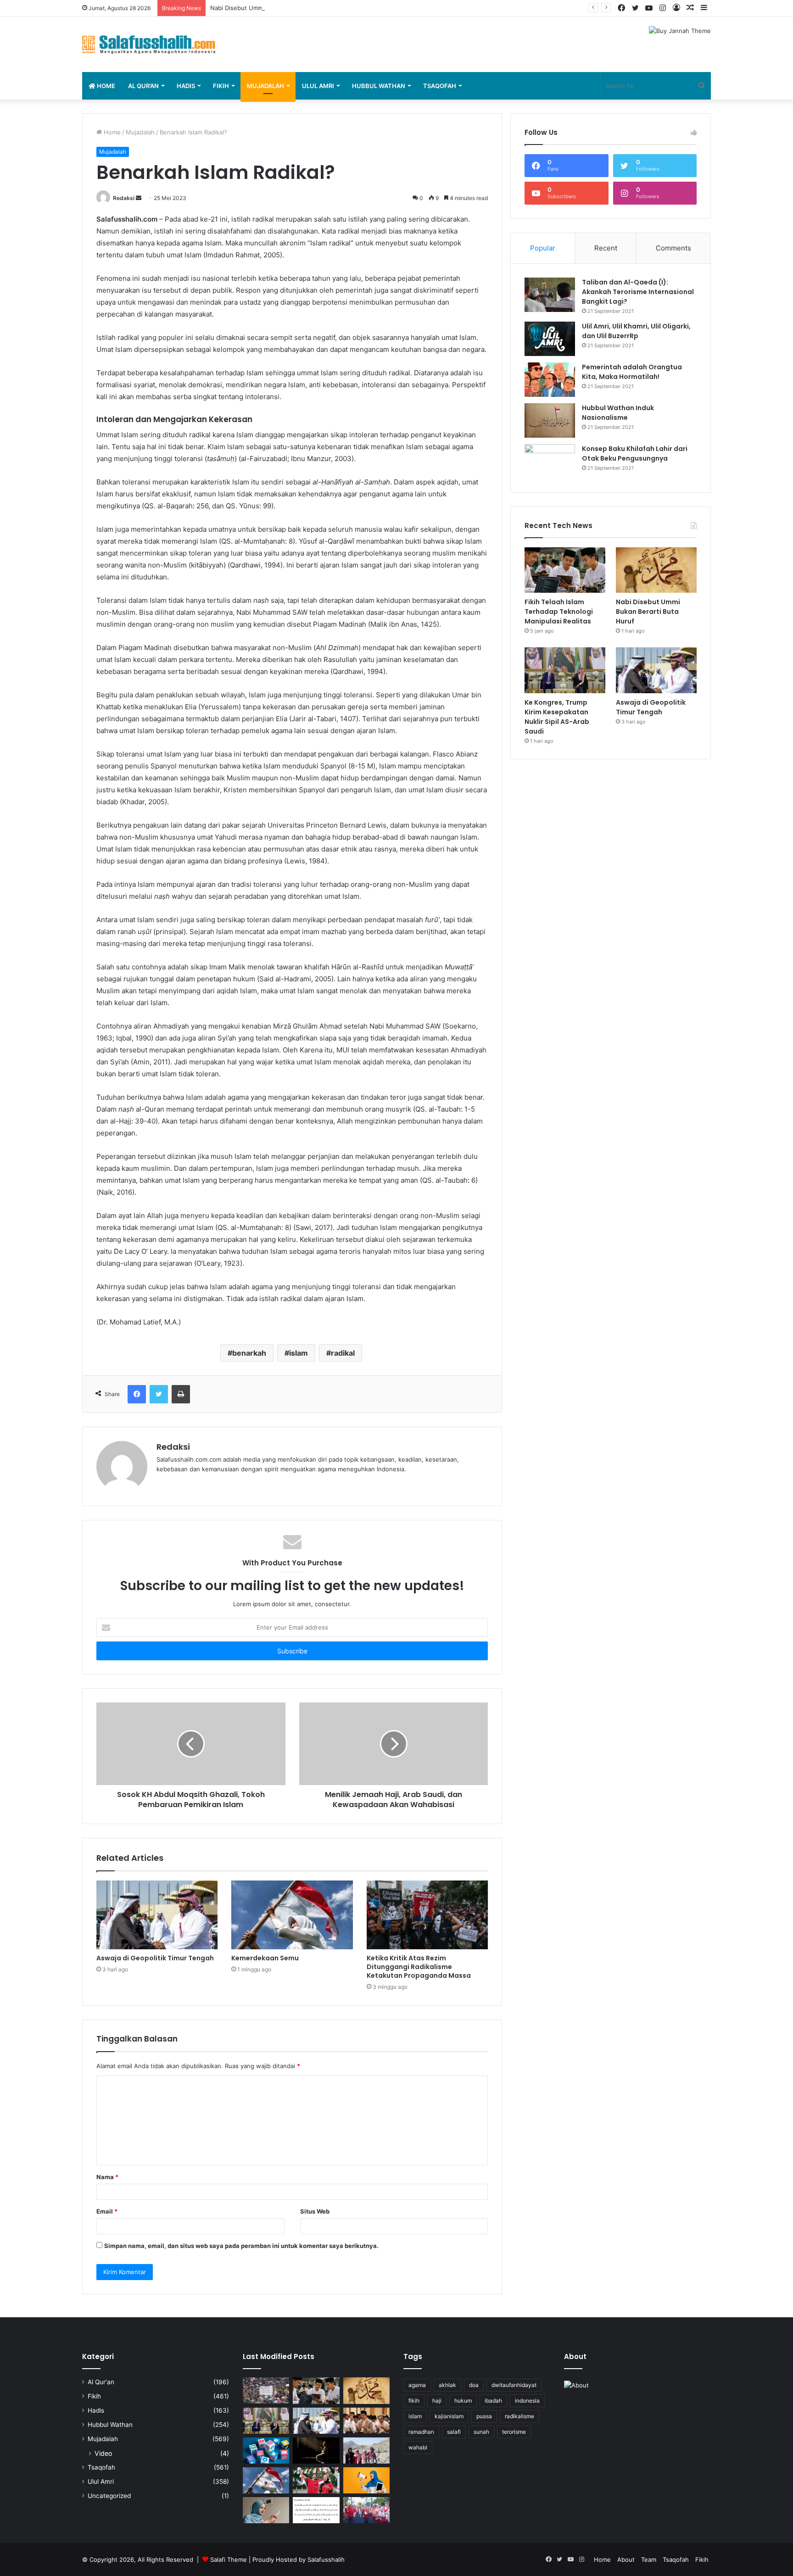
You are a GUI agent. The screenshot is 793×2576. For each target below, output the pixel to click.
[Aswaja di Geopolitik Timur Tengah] (157, 1915)
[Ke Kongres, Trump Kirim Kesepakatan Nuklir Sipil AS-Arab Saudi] (565, 670)
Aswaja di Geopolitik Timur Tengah (155, 1958)
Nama (107, 2177)
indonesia (527, 2401)
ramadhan (421, 2432)
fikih (414, 2401)
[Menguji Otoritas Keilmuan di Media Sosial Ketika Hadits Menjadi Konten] (266, 2510)
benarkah (249, 1353)
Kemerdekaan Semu (265, 1958)
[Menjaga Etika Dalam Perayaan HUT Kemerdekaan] (316, 2480)
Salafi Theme (229, 2559)
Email (107, 2211)
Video (103, 2453)
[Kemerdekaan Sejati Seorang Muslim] (366, 2480)
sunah (481, 2432)
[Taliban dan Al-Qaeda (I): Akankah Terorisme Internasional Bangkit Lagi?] (550, 295)
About (626, 2559)
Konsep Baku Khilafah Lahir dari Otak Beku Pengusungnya (635, 453)
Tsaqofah (440, 86)
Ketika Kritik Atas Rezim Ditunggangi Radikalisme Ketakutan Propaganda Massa (419, 1967)
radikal (343, 1353)
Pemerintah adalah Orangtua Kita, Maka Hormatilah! (632, 372)
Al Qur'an (101, 2382)
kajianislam (449, 2416)
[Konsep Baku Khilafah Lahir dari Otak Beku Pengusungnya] (550, 461)
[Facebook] (137, 1394)
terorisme (514, 2432)
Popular (543, 248)
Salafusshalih (326, 2559)
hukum (463, 2401)
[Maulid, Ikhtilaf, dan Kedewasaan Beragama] (366, 2421)
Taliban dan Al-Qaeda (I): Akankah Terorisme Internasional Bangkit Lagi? (638, 292)
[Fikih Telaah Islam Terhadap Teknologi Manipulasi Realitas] (565, 570)
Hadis (186, 86)
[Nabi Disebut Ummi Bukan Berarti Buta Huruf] (656, 570)
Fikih (221, 86)
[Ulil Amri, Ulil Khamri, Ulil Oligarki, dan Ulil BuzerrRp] (550, 339)
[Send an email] (139, 198)
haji (437, 2401)
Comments (673, 248)
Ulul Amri (318, 86)
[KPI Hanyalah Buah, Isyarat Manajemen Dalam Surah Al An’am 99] (316, 2510)
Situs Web (315, 2211)
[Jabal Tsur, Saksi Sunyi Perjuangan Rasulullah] (366, 2451)
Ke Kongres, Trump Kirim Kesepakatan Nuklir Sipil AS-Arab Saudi (557, 717)
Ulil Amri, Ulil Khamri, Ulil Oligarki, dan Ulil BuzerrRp (636, 331)
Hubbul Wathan (379, 86)
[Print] (181, 1394)
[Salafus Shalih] (149, 45)
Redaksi (124, 198)
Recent (606, 248)
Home (105, 86)
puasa (484, 2416)
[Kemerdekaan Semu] (292, 1915)
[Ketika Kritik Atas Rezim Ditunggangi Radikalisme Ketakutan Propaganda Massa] (427, 1915)
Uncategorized (109, 2496)
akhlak (447, 2385)
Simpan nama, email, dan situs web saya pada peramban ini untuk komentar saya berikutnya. (241, 2246)
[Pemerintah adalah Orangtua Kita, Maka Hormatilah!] (550, 380)
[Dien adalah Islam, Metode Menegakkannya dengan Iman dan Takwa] (316, 2451)
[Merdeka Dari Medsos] (266, 2451)
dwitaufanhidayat (514, 2385)
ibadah (493, 2401)
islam (299, 1353)
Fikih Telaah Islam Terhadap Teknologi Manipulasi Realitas (559, 612)
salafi (454, 2432)
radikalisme (519, 2416)
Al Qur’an (143, 86)
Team (649, 2559)
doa (474, 2385)
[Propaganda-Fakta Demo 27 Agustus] (266, 2390)
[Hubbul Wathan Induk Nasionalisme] (550, 420)
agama (417, 2385)
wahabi (418, 2447)
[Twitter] (159, 1394)
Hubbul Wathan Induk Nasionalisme (618, 413)
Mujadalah (265, 86)
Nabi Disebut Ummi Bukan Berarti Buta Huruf (274, 8)
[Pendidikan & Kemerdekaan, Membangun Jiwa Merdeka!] (366, 2510)
